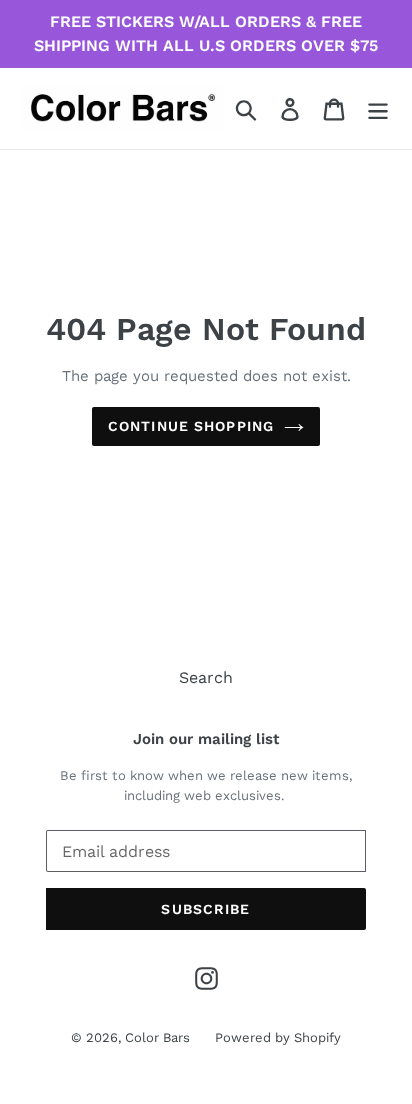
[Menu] (378, 108)
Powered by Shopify (278, 1037)
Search (206, 677)
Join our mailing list (206, 739)
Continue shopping (191, 426)
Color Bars (157, 1037)
